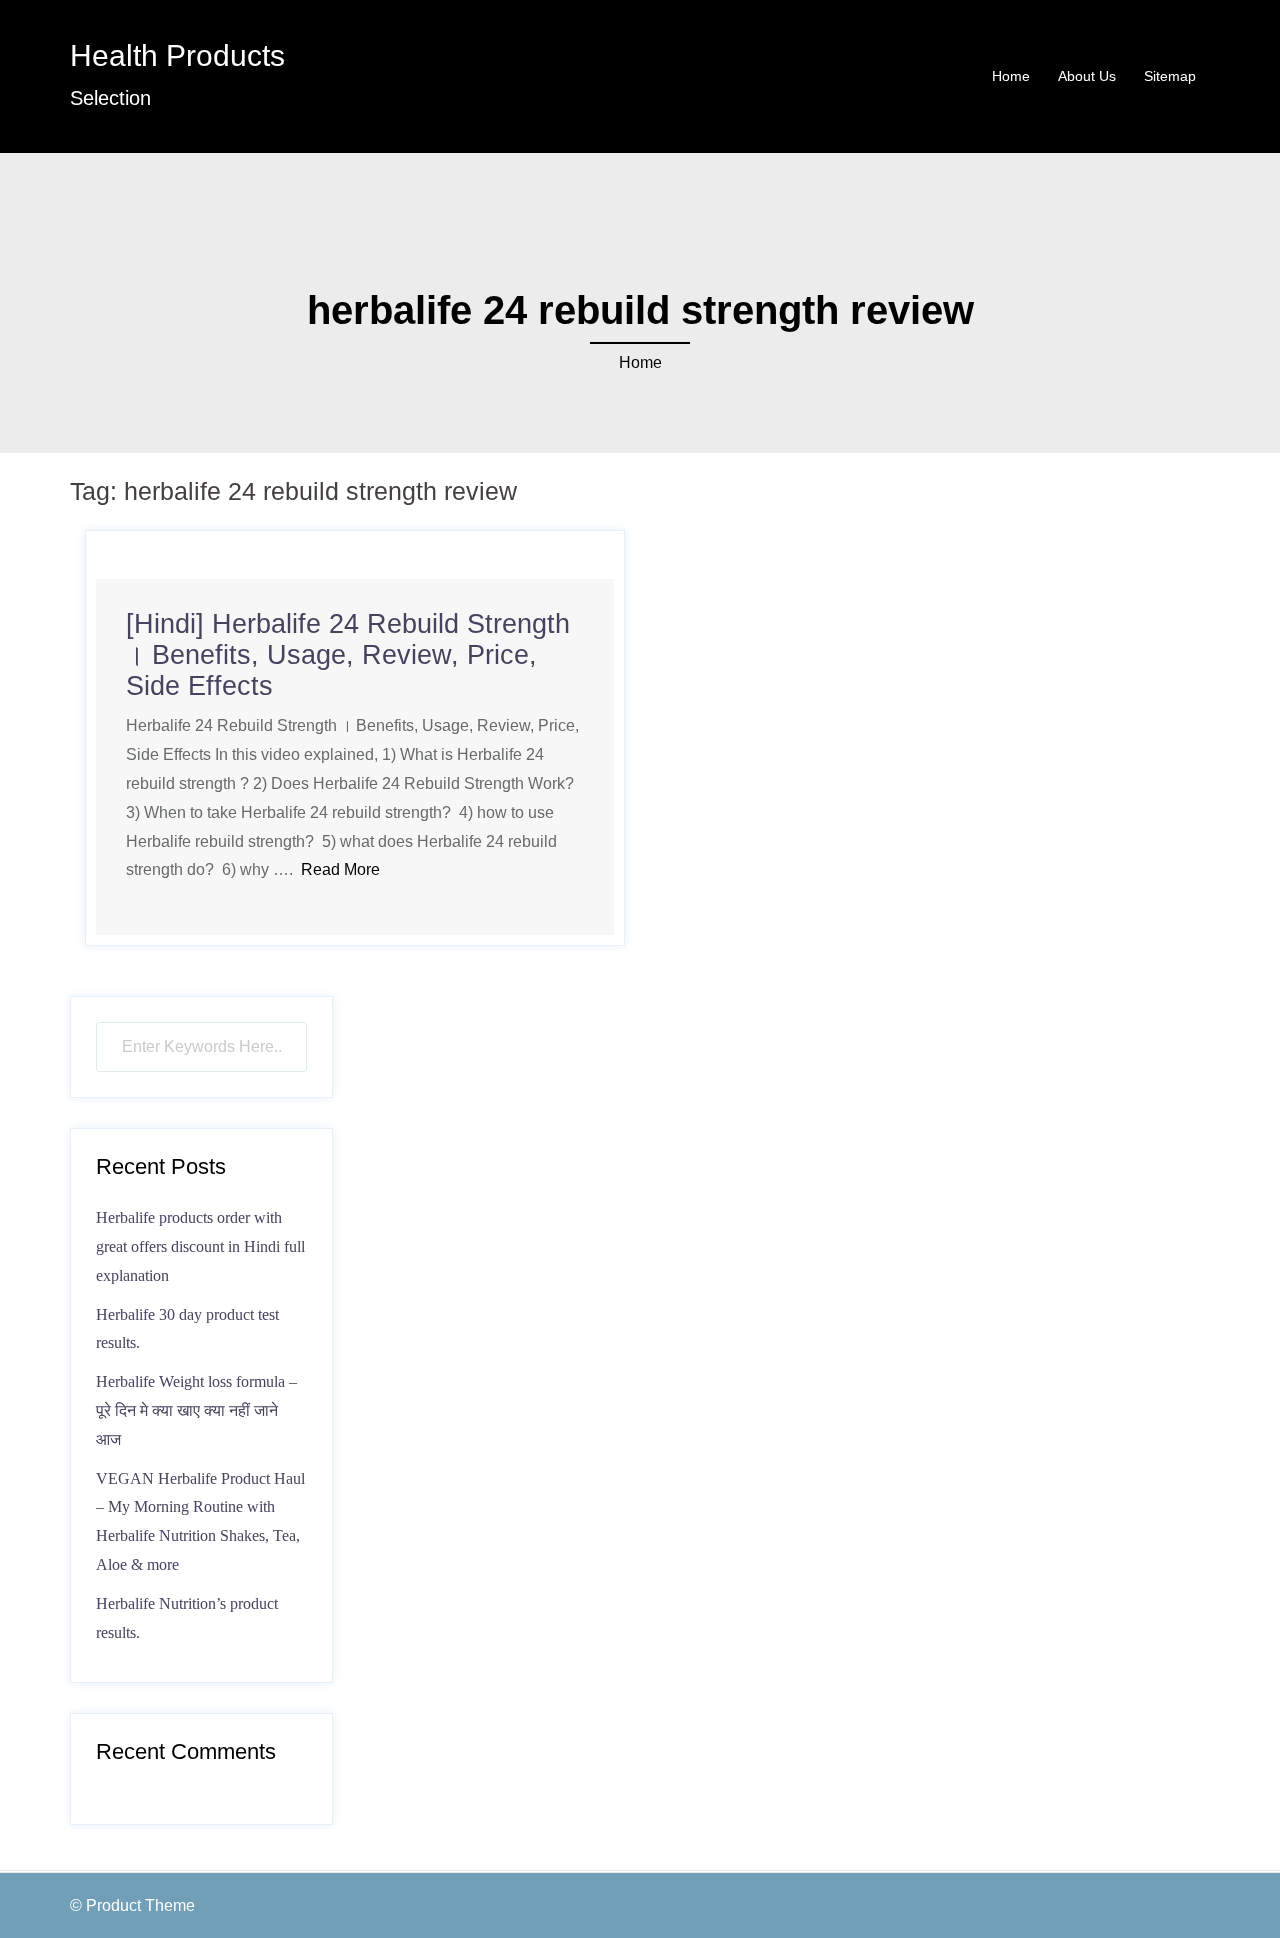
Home (1011, 76)
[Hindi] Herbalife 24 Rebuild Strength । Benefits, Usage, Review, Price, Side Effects (348, 655)
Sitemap (1170, 76)
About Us (1087, 76)
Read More (340, 869)
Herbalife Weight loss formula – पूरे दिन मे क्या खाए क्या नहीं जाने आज (196, 1410)
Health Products (177, 55)
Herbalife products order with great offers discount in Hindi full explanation (200, 1246)
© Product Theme (132, 1905)
